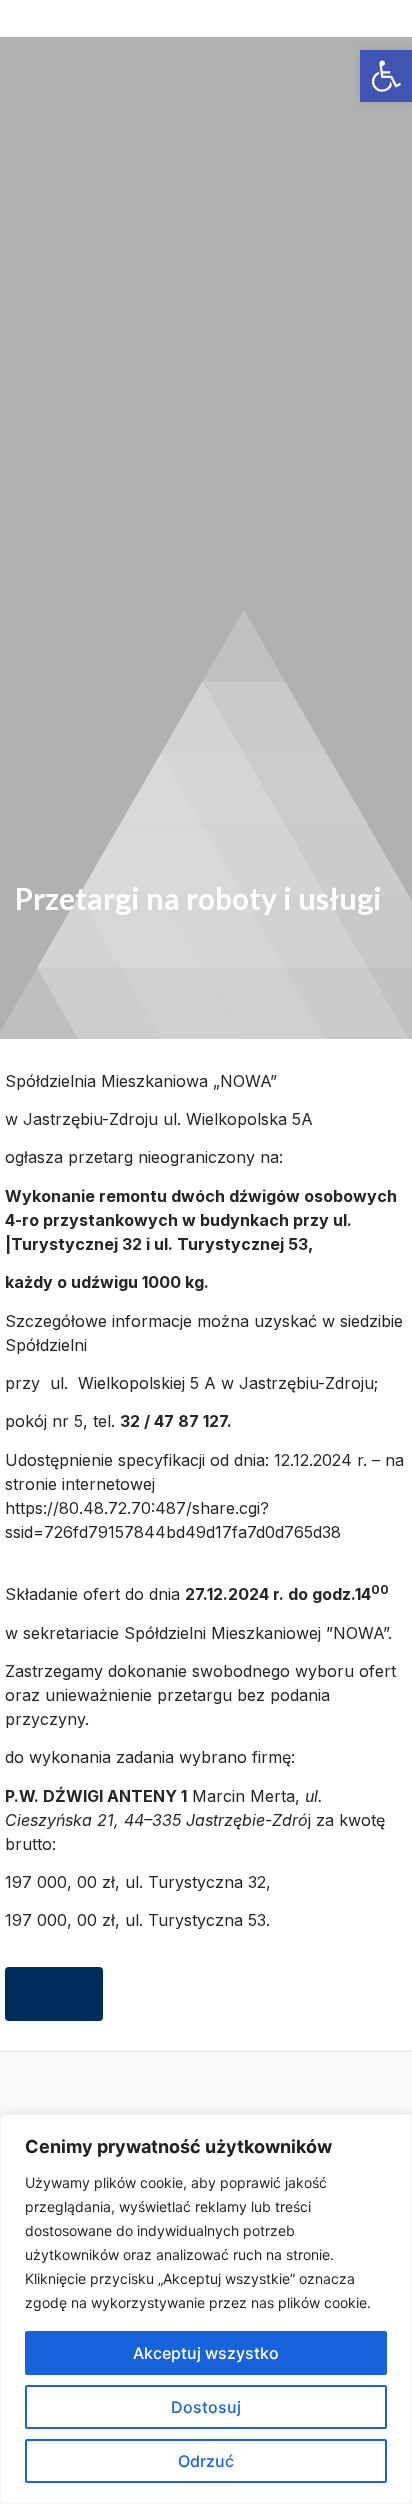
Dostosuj (206, 2407)
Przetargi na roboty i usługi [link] (198, 898)
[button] (206, 28)
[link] (386, 76)
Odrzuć (206, 2461)
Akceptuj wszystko (206, 2353)
